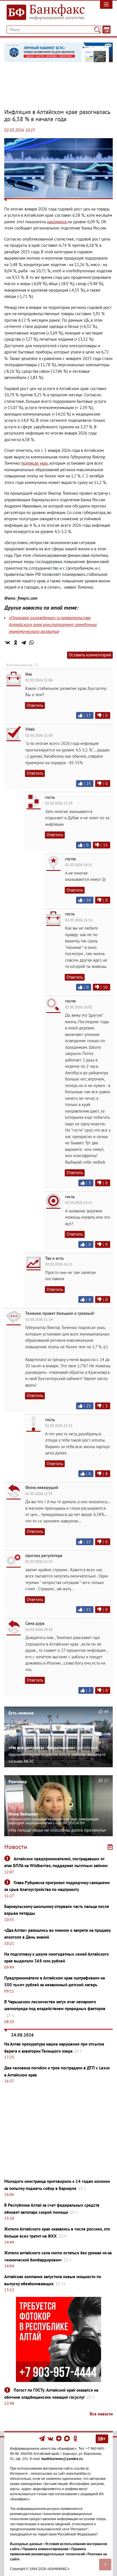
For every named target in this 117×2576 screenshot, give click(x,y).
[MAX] (67, 2438)
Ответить (35, 705)
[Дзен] (59, 2438)
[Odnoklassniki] (75, 2438)
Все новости (101, 2414)
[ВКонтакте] (8, 643)
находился (57, 222)
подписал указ (34, 463)
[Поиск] (97, 30)
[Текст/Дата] (106, 30)
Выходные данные (26, 2544)
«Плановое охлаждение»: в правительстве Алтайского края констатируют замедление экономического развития (53, 624)
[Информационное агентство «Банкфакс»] (44, 12)
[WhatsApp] (32, 643)
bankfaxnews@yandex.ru (62, 2459)
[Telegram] (24, 643)
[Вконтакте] (50, 2438)
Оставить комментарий (90, 655)
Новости (16, 1847)
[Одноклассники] (16, 643)
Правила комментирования (45, 2549)
